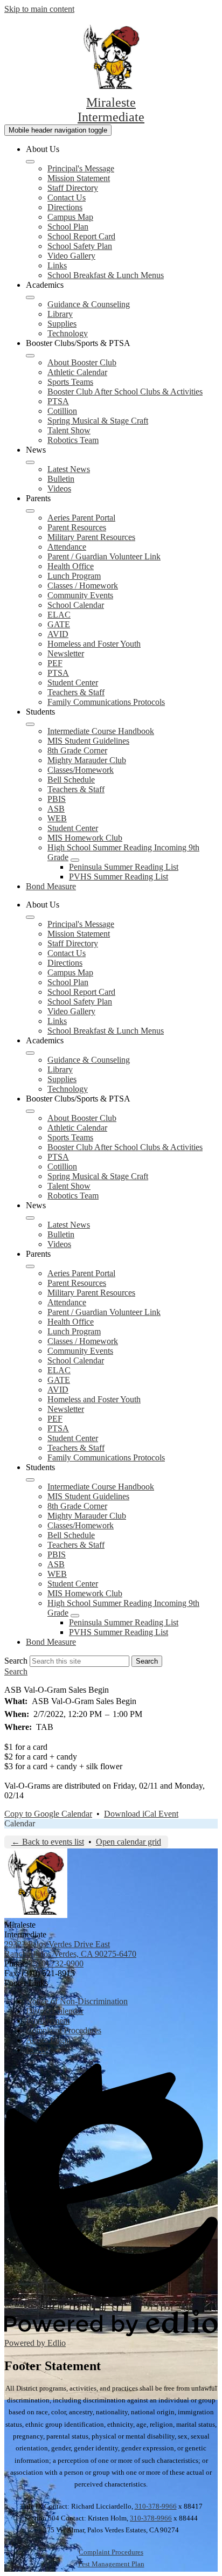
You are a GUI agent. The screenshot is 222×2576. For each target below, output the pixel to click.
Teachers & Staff (76, 692)
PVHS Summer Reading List (119, 877)
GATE (59, 624)
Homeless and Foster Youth (94, 644)
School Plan (68, 227)
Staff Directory (73, 188)
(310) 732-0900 (57, 1964)
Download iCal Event (141, 1814)
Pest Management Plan (111, 2564)
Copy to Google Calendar (48, 1814)
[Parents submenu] (30, 511)
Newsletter (66, 653)
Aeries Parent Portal (81, 518)
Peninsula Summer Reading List (124, 867)
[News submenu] (30, 462)
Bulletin (61, 479)
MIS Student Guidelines (88, 741)
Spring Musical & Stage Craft (98, 421)
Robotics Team (73, 440)
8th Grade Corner (77, 750)
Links (57, 265)
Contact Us (67, 198)
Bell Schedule (71, 780)
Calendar (20, 1823)
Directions (65, 207)
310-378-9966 (156, 2506)
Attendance (67, 547)
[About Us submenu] (30, 162)
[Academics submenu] (30, 297)
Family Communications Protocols (106, 702)
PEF (55, 663)
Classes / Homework (83, 586)
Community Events (80, 595)
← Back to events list (48, 1842)
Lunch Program (74, 576)
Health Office (71, 566)
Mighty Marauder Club (87, 760)
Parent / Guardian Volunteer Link (104, 556)
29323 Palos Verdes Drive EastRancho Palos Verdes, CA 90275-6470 (70, 1949)
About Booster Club (82, 362)
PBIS (57, 799)
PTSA (58, 401)
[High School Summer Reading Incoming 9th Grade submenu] (75, 860)
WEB (57, 818)
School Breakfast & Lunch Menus (106, 275)
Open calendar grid (129, 1842)
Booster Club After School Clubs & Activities (125, 392)
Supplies (62, 324)
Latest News (69, 469)
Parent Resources (77, 527)
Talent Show (69, 430)
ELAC (59, 615)
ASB (56, 809)
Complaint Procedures (111, 2552)
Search (16, 1661)
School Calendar (76, 605)
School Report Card (81, 236)
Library (60, 314)
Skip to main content (39, 9)
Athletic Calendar (77, 372)
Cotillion (62, 411)
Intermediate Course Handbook (101, 731)
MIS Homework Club (85, 838)
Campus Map (70, 217)
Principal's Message (81, 168)
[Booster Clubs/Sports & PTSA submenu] (30, 356)
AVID (58, 634)
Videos (59, 489)
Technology (68, 333)
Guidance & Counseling (89, 304)
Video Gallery (71, 256)
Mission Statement (79, 178)
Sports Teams (70, 382)
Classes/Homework (81, 770)
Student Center (73, 683)
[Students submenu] (30, 724)
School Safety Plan (80, 246)
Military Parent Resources (91, 537)
